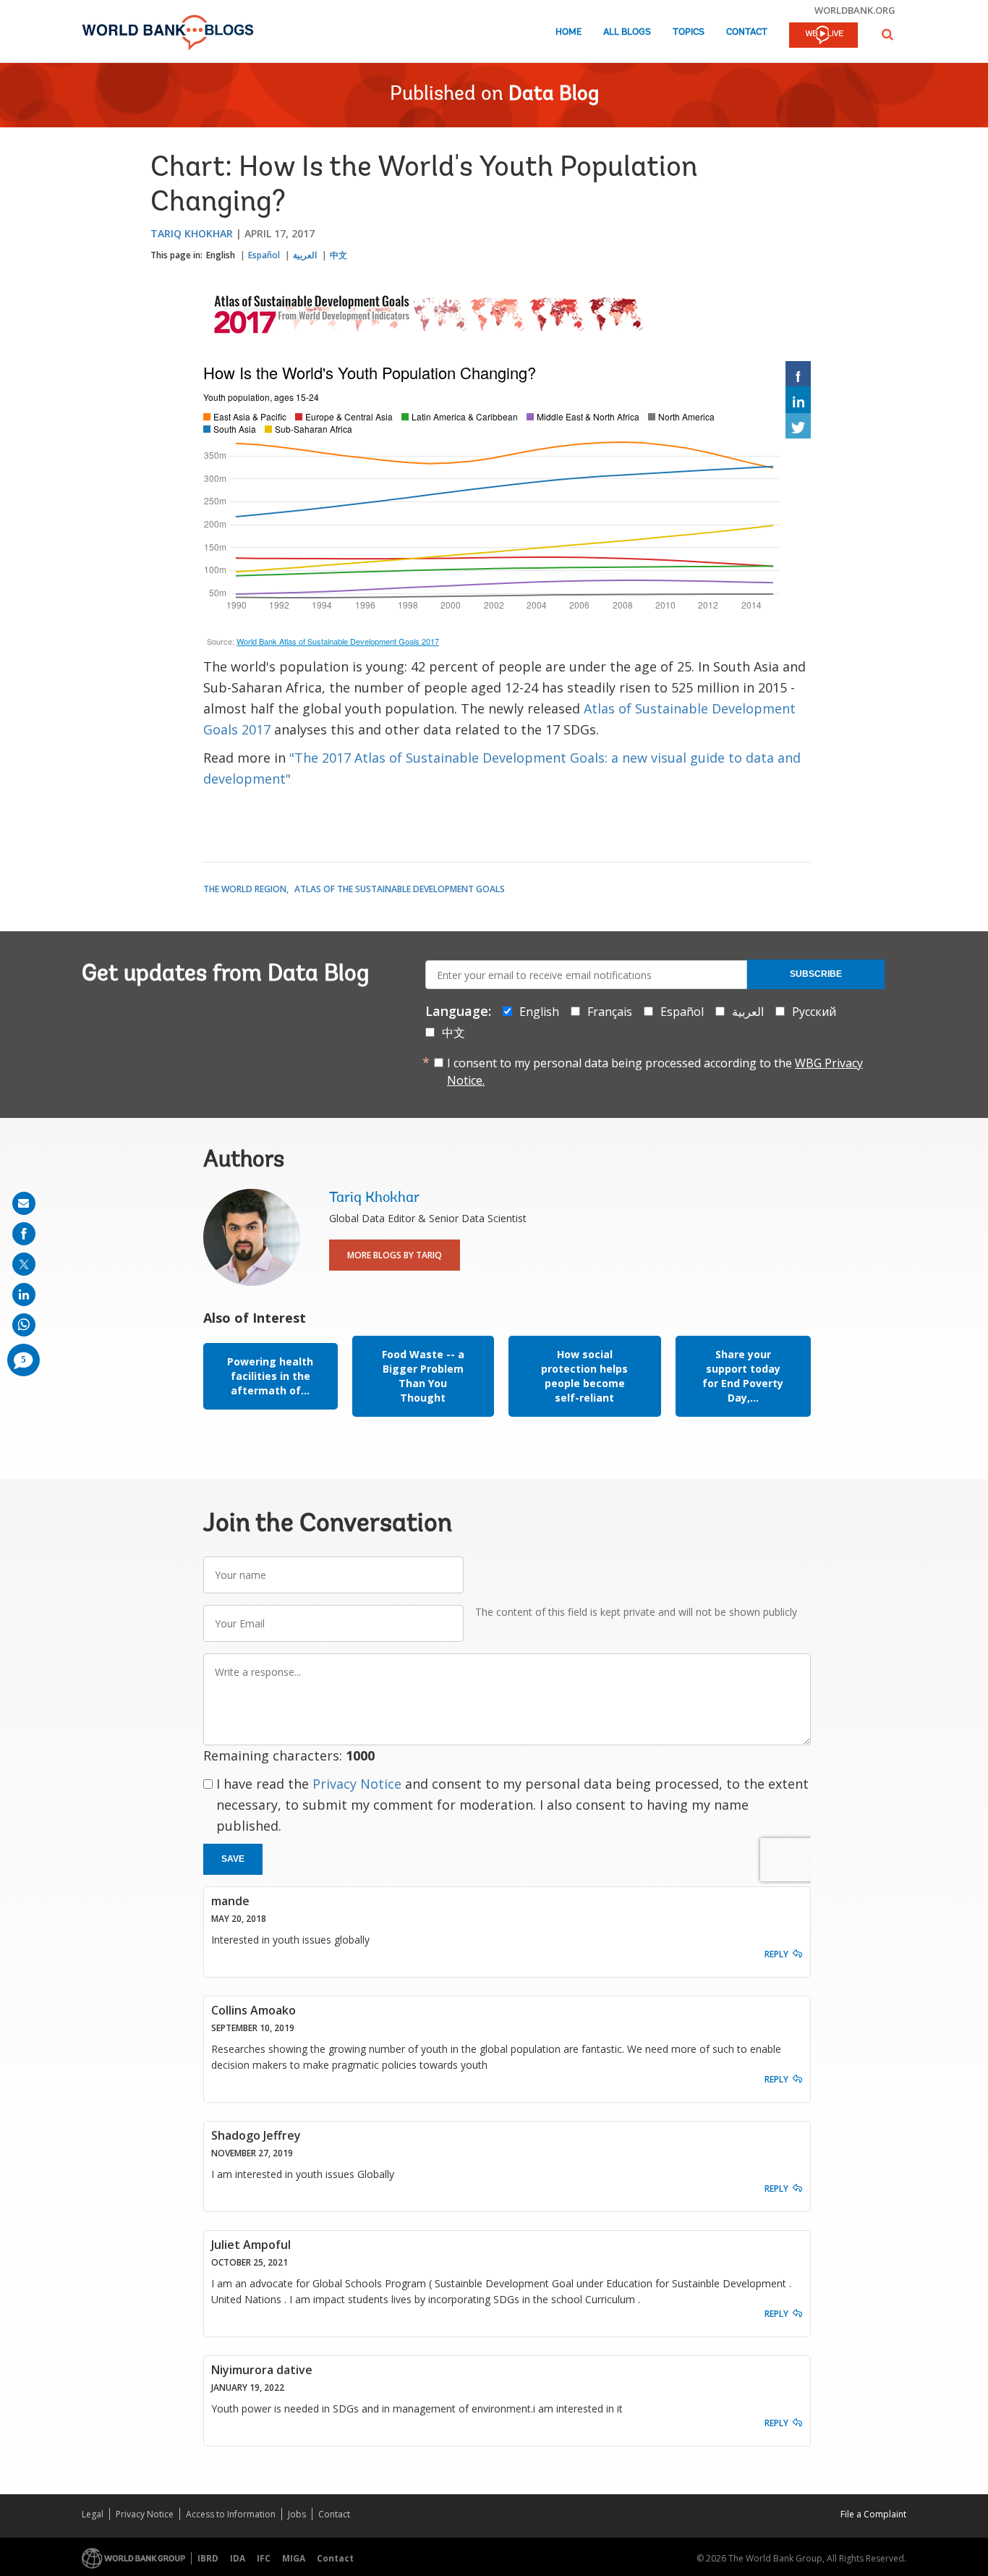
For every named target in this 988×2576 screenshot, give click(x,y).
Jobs (297, 2514)
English (221, 255)
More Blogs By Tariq (395, 1255)
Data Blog (554, 95)
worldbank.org (855, 10)
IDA (238, 2558)
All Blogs (627, 32)
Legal (93, 2514)
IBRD (208, 2558)
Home (568, 32)
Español (264, 255)
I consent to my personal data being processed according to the (655, 1072)
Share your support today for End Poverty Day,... (743, 1376)
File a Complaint (873, 2514)
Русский (814, 1012)
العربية (305, 255)
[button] (887, 34)
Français (610, 1012)
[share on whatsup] (24, 1325)
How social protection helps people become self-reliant (584, 1376)
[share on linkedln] (24, 1295)
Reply (776, 1954)
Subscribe (816, 974)
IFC (264, 2558)
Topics (689, 32)
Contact (747, 32)
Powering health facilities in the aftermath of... (270, 1376)
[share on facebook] (24, 1234)
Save (233, 1859)
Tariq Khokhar (192, 233)
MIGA (294, 2558)
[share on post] (24, 1264)
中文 (338, 255)
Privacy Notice (357, 1784)
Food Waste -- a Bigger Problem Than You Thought (423, 1376)
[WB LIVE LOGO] (823, 36)
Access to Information (231, 2514)
